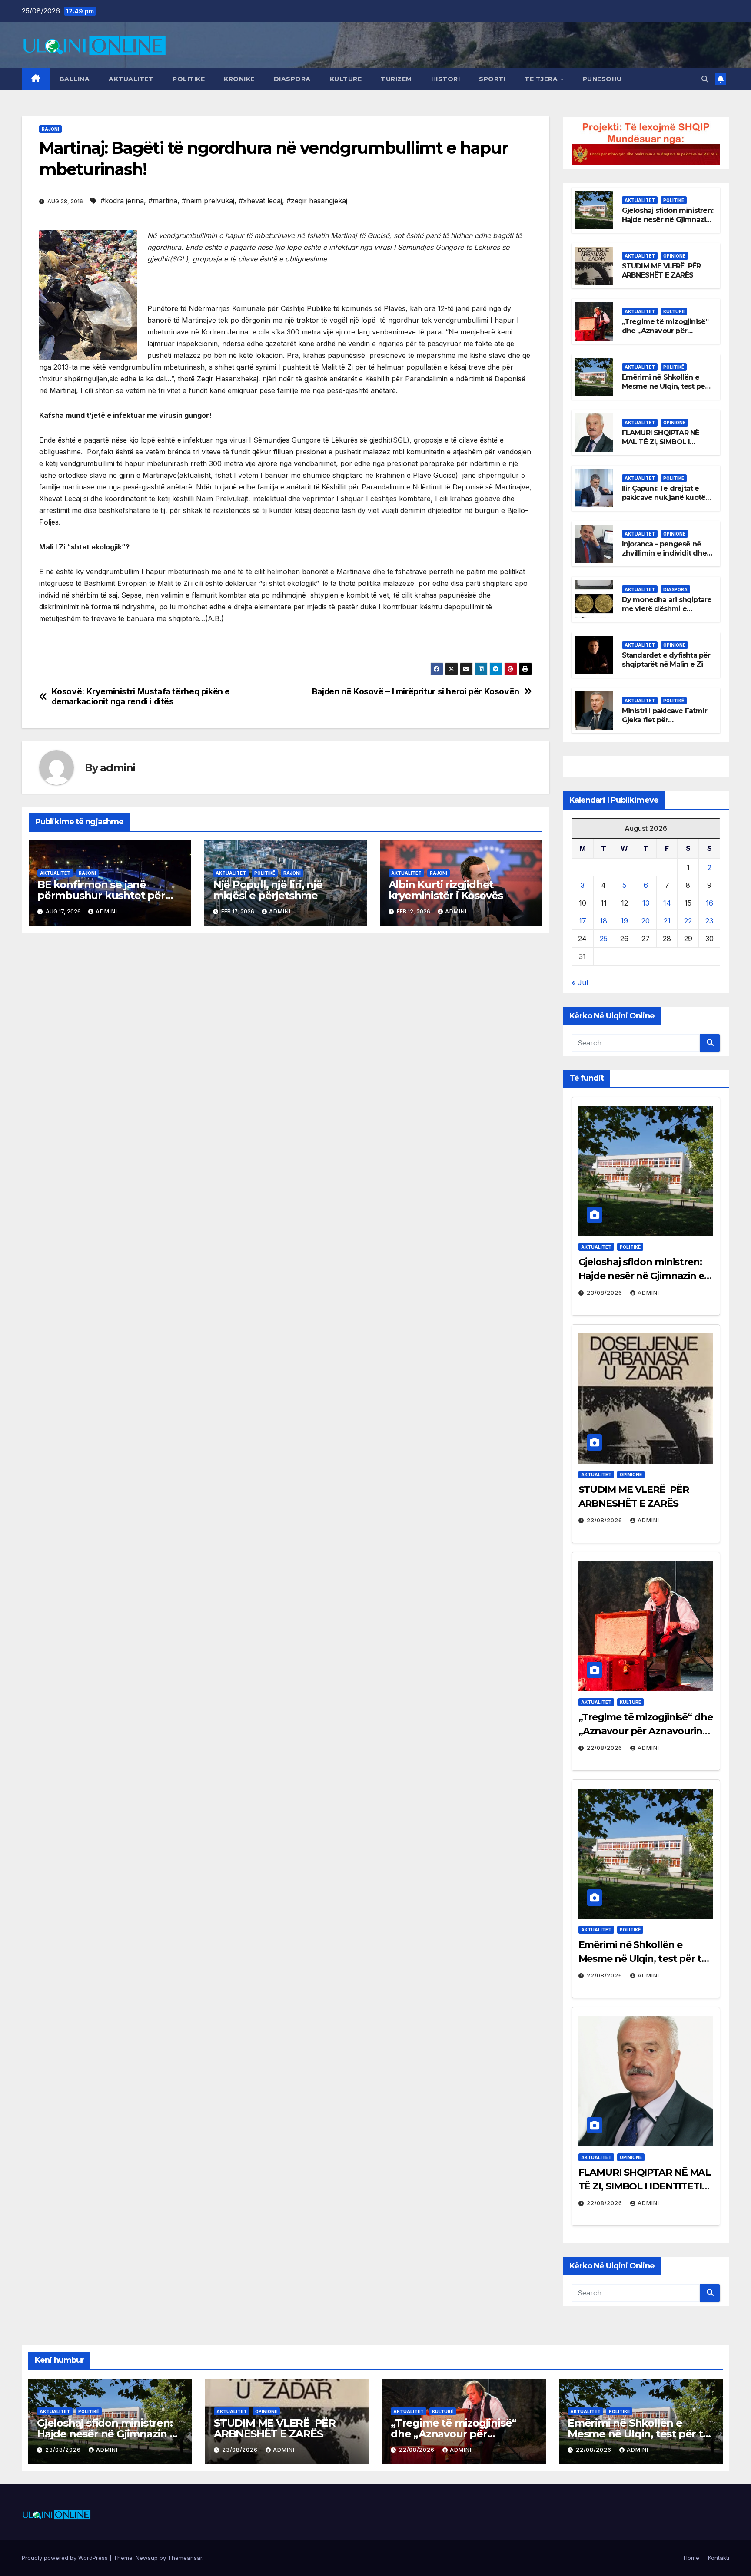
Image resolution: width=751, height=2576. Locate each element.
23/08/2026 (605, 1293)
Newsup (147, 2558)
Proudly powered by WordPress (66, 2558)
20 (646, 921)
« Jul (580, 982)
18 (603, 921)
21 (667, 921)
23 (709, 921)
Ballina (75, 79)
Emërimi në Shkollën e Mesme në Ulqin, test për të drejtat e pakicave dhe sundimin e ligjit (665, 391)
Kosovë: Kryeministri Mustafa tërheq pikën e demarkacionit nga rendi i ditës (141, 697)
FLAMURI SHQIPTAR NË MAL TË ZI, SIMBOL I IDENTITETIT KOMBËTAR (664, 442)
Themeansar (185, 2558)
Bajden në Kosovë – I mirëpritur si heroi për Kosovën (416, 692)
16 (709, 903)
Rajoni (50, 129)
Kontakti (719, 2558)
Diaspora (292, 79)
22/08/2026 (605, 1748)
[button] (705, 79)
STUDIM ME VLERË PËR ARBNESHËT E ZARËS (661, 271)
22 (688, 921)
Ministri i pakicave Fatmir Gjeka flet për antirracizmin (665, 720)
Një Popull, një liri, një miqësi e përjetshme (268, 890)
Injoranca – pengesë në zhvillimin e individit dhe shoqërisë (664, 553)
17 (583, 921)
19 (624, 921)
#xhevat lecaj (260, 201)
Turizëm (396, 79)
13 (646, 903)
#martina (163, 201)
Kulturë (346, 79)
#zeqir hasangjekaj (317, 201)
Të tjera (542, 79)
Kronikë (239, 79)
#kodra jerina (122, 201)
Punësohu (602, 79)
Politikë (189, 79)
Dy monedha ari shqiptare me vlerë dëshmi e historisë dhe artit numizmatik (667, 613)
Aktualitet (131, 79)
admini (118, 768)
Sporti (492, 79)
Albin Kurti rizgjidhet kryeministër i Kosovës (446, 890)
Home (691, 2558)
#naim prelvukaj (208, 201)
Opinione (674, 256)
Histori (446, 79)
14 (667, 903)
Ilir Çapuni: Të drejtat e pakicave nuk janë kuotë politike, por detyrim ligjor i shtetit (666, 502)
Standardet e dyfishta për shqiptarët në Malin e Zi (666, 660)
